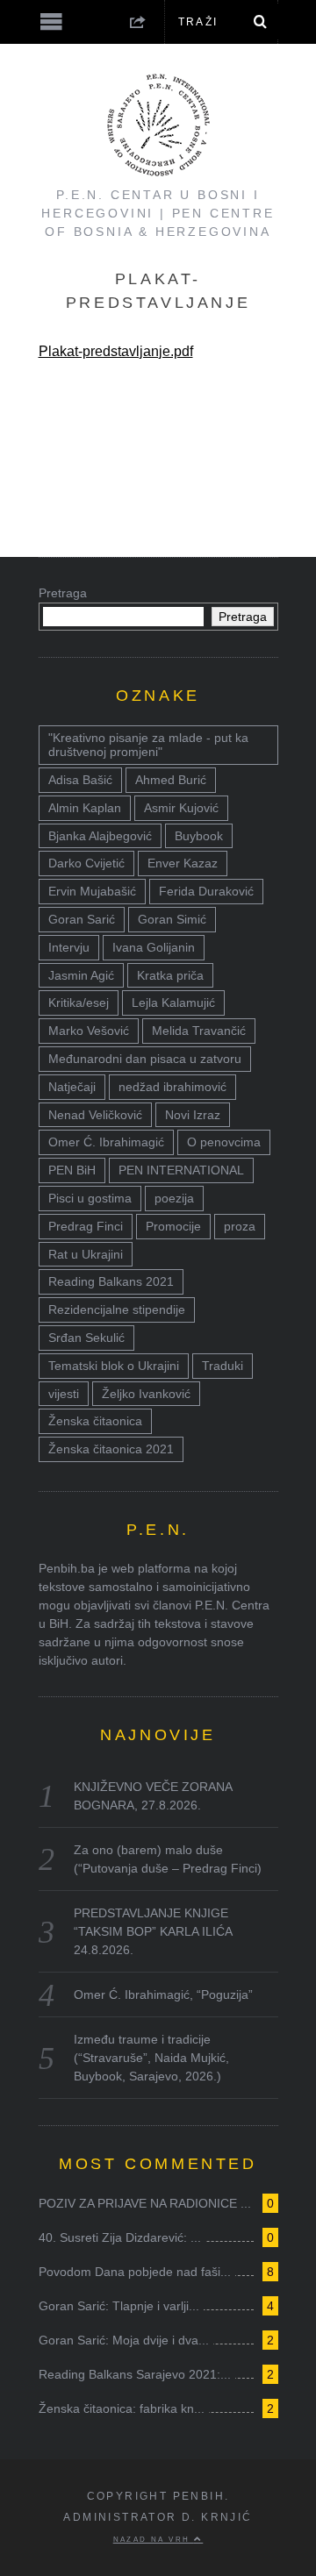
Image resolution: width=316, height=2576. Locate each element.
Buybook (199, 836)
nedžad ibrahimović (172, 1087)
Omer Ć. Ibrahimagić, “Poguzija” (163, 1994)
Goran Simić (172, 919)
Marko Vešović (89, 1031)
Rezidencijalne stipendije (117, 1309)
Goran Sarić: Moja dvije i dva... (124, 2340)
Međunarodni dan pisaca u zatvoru (145, 1059)
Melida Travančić (199, 1031)
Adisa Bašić (80, 780)
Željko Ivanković (146, 1394)
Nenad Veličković (95, 1115)
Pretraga (63, 593)
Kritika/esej (79, 1003)
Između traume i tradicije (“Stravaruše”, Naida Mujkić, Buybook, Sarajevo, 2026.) (151, 2058)
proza (240, 1226)
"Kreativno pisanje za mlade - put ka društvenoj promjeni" (148, 745)
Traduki (223, 1366)
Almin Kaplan (85, 808)
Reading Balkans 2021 (111, 1281)
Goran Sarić (82, 919)
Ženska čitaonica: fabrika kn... (122, 2408)
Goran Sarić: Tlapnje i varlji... (119, 2306)
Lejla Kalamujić (173, 1003)
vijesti (64, 1394)
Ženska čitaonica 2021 (111, 1449)
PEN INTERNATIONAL (181, 1170)
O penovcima (224, 1142)
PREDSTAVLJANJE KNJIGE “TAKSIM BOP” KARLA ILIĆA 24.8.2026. (153, 1931)
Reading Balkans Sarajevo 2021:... (135, 2374)
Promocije (173, 1226)
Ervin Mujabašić (92, 891)
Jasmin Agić (81, 975)
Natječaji (72, 1087)
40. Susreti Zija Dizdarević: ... (120, 2237)
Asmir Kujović (181, 808)
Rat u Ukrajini (86, 1254)
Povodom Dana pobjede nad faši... (135, 2272)
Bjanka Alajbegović (100, 836)
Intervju (69, 947)
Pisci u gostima (90, 1198)
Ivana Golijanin (154, 947)
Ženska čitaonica (95, 1421)
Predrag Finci (86, 1226)
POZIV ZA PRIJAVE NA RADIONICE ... (145, 2203)
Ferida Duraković (206, 891)
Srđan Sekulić (86, 1338)
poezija (174, 1198)
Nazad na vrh (154, 2539)
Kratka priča (170, 975)
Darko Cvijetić (86, 863)
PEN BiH (72, 1170)
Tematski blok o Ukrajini (114, 1366)
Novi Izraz (193, 1115)
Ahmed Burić (171, 780)
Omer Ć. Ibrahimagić (106, 1142)
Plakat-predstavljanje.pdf (116, 351)
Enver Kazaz (183, 863)
